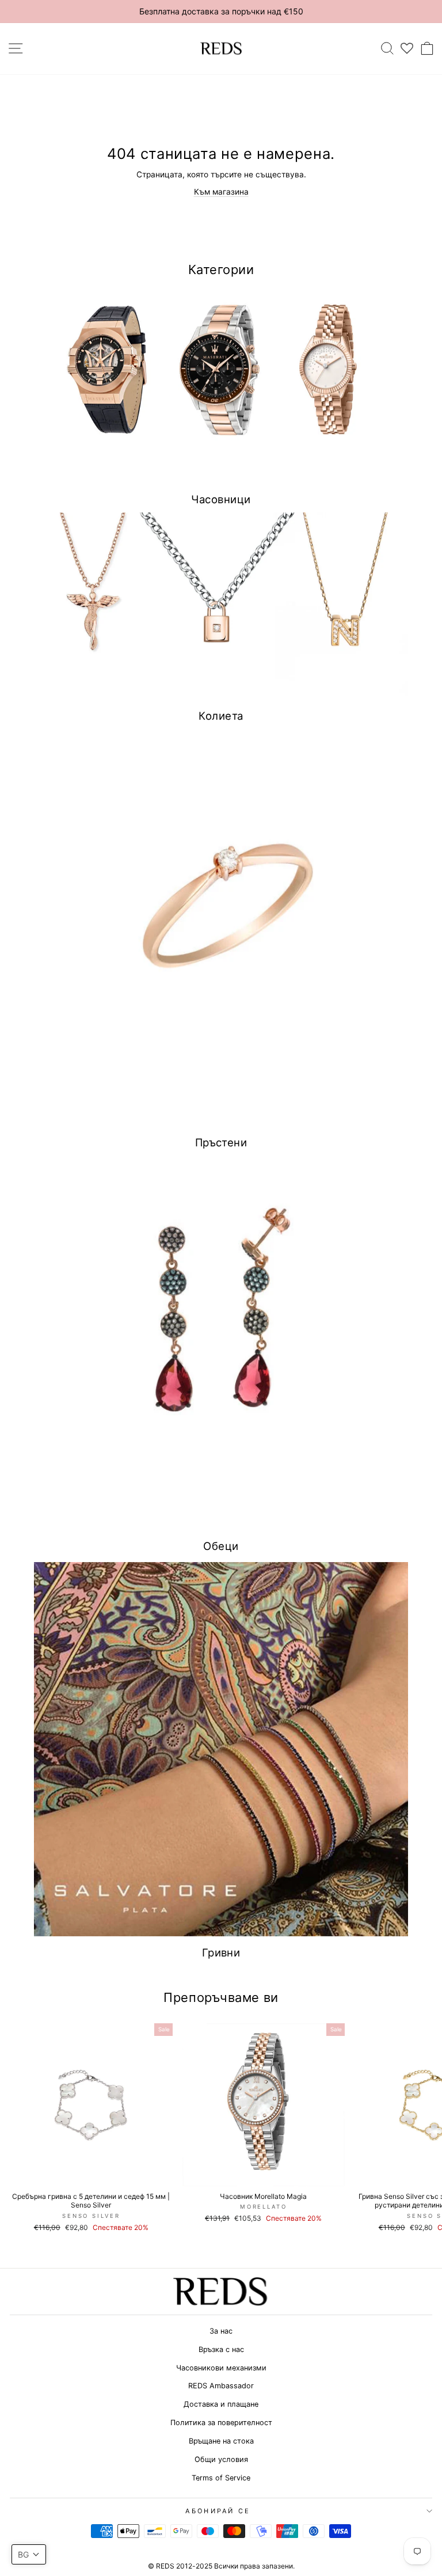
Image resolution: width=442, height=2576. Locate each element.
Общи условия (221, 2459)
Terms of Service (221, 2478)
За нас (221, 2331)
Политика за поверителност (221, 2423)
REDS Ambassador (221, 2386)
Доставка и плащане (221, 2404)
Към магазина (221, 192)
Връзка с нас (221, 2349)
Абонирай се (218, 2511)
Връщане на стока (221, 2441)
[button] (29, 2554)
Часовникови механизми (221, 2368)
